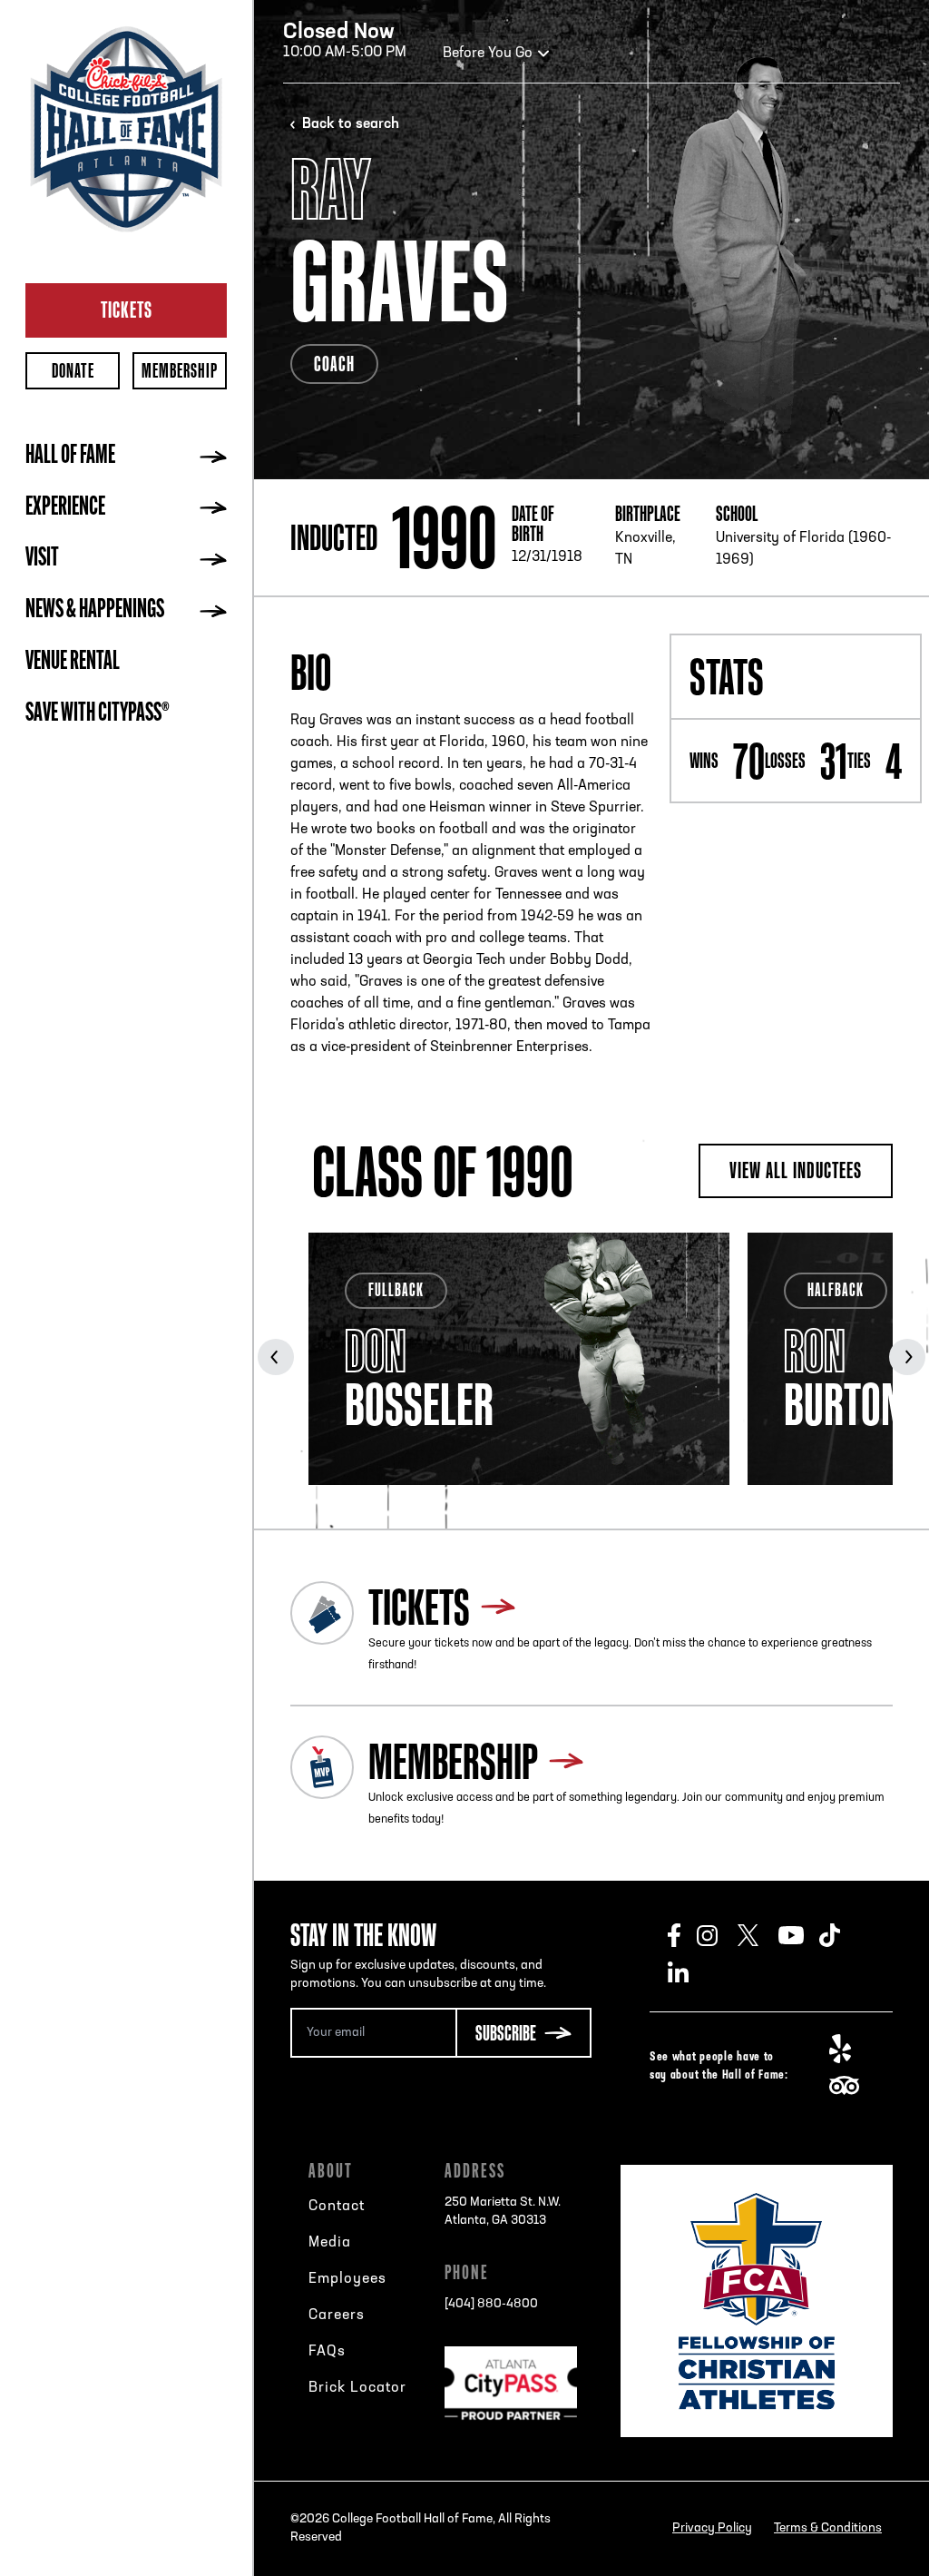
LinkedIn (688, 1971)
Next (907, 1357)
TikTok (840, 1935)
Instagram (717, 1935)
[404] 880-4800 (491, 2304)
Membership (180, 371)
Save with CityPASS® (98, 714)
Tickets (127, 310)
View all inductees (796, 1170)
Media (330, 2243)
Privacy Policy (712, 2528)
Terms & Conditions (828, 2528)
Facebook (682, 1935)
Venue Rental (73, 663)
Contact (337, 2207)
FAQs (327, 2352)
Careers (337, 2315)
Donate (73, 371)
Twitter (758, 1935)
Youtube (799, 1935)
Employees (347, 2279)
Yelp (850, 2049)
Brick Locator (357, 2388)
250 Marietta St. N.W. (503, 2212)
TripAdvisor (850, 2085)
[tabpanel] (519, 1359)
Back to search (351, 124)
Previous (276, 1357)
